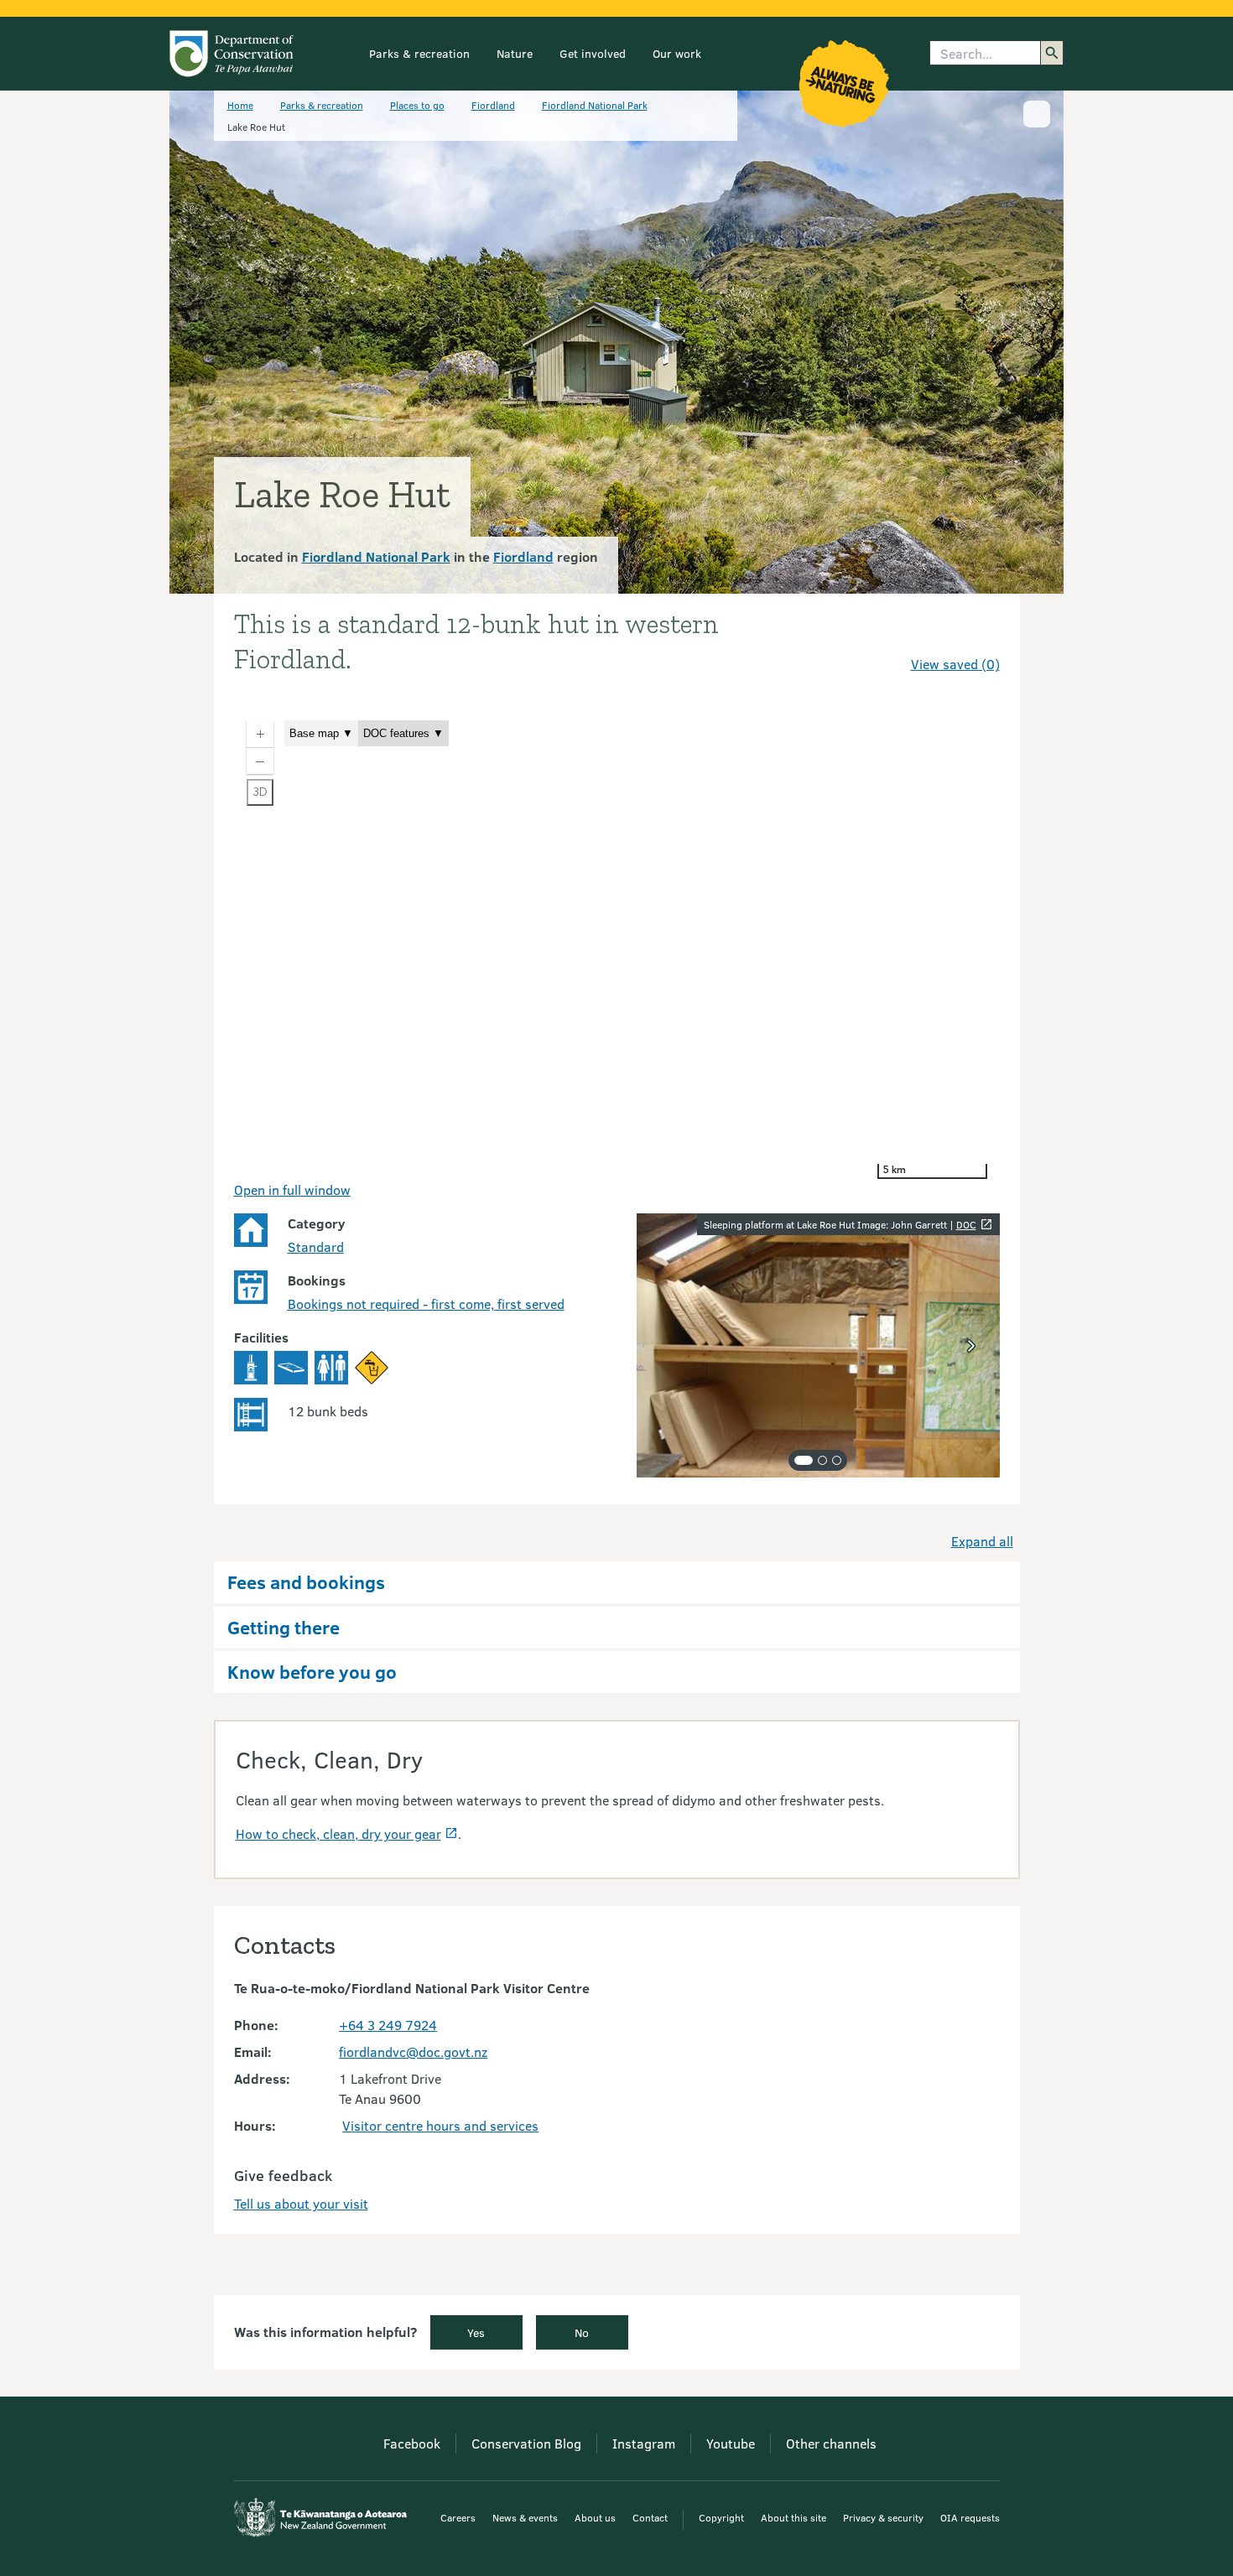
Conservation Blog (526, 2443)
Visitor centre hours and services (440, 2125)
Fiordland (493, 105)
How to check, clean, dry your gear (338, 1833)
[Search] (1052, 53)
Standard (316, 1246)
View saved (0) (955, 664)
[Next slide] (971, 1346)
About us (595, 2517)
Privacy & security (883, 2517)
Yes (476, 2332)
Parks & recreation (419, 53)
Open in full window (292, 1189)
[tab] (804, 1460)
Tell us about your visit (301, 2203)
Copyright (721, 2517)
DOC (966, 1224)
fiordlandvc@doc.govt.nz (413, 2051)
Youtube (731, 2443)
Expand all (982, 1541)
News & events (525, 2517)
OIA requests (970, 2517)
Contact (650, 2517)
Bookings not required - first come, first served (426, 1304)
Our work (677, 53)
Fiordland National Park (595, 105)
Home (240, 105)
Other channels (831, 2443)
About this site (793, 2517)
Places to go (417, 105)
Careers (458, 2517)
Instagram (644, 2443)
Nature (515, 53)
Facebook (412, 2443)
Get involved (593, 53)
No (582, 2332)
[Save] (980, 634)
